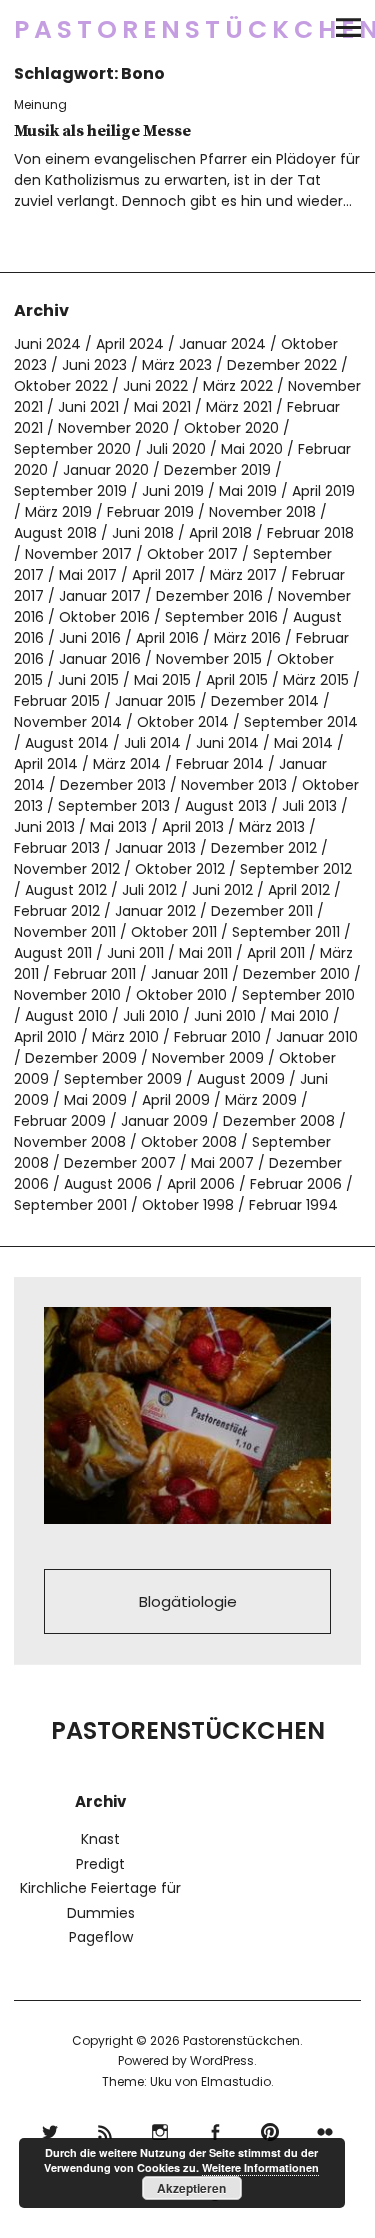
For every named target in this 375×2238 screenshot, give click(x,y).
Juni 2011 (135, 953)
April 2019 (323, 491)
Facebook (215, 2129)
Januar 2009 (164, 1121)
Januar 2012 (155, 911)
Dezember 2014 (265, 701)
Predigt (100, 1864)
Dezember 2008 (279, 1121)
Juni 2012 (222, 890)
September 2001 (70, 1205)
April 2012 (299, 890)
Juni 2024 (47, 344)
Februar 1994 (293, 1205)
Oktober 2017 (192, 554)
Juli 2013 (309, 806)
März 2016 (247, 638)
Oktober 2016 (104, 617)
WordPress (222, 2060)
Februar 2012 (57, 911)
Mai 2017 (88, 575)
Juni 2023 (94, 365)
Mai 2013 (118, 827)
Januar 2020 (106, 470)
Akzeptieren (191, 2188)
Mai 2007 (222, 1163)
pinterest (270, 2129)
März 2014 (127, 764)
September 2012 (296, 869)
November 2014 (68, 722)
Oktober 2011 (174, 932)
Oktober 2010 (181, 995)
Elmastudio (236, 2081)
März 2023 (177, 365)
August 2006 (108, 1184)
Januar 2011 (189, 974)
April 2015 (237, 680)
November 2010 (67, 995)
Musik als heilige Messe (102, 131)
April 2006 (201, 1184)
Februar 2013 (57, 848)
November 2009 (208, 1058)
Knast (100, 1839)
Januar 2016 (100, 659)
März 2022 (238, 386)
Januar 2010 (317, 1037)
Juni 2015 (88, 680)
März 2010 (125, 1037)
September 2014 (301, 722)
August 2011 (53, 953)
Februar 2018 (310, 533)
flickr (325, 2129)
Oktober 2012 (180, 869)
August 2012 (66, 890)
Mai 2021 (162, 407)
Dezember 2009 (81, 1058)
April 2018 (220, 533)
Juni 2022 (155, 386)
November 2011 (65, 932)
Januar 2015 (155, 701)
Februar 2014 (220, 764)
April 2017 (163, 575)
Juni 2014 (227, 743)
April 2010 (45, 1037)
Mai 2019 (248, 491)
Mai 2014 (303, 743)
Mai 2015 (162, 680)
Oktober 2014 (183, 722)
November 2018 (262, 512)
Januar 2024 (222, 344)
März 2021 (239, 407)
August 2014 (67, 743)
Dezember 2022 (282, 365)
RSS (105, 2129)
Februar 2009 (60, 1121)
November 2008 (70, 1142)
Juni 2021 (88, 407)
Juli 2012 (149, 890)
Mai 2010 (300, 1016)
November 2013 (234, 785)
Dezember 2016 (209, 596)
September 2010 (298, 995)
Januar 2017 (100, 596)
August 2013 (226, 806)
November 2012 (67, 869)
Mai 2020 (252, 449)
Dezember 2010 (296, 974)
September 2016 (221, 617)
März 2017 (243, 575)
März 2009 (261, 1100)
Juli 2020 (176, 449)
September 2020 (72, 449)
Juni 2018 (143, 533)
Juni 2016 (90, 638)
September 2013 (114, 806)
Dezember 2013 (113, 785)
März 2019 (58, 512)
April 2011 (276, 953)
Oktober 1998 (188, 1205)
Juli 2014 (152, 743)
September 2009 (123, 1079)
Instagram (160, 2129)
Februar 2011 (95, 974)
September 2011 (286, 932)
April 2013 (193, 827)
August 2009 (241, 1079)
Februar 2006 (296, 1184)
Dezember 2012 (264, 848)
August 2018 (55, 533)
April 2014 (46, 764)
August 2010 (66, 1016)
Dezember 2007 (120, 1163)
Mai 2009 (95, 1100)
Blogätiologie (188, 1601)
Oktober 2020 (231, 428)
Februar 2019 (150, 512)
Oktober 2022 (61, 386)
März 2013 (272, 827)
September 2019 (70, 491)
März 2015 (316, 680)
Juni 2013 (44, 827)
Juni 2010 (225, 1016)
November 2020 (113, 428)
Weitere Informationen (260, 2167)
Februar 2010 (217, 1037)
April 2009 (176, 1100)
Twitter (50, 2129)
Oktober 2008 (189, 1142)
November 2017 (78, 554)
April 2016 (167, 638)
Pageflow (101, 1937)
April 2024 (130, 344)
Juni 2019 (173, 491)
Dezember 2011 (262, 911)
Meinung (40, 104)
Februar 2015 (57, 701)
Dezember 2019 (217, 470)
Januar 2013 (155, 848)
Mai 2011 (205, 953)
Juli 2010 (151, 1016)
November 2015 (209, 659)
